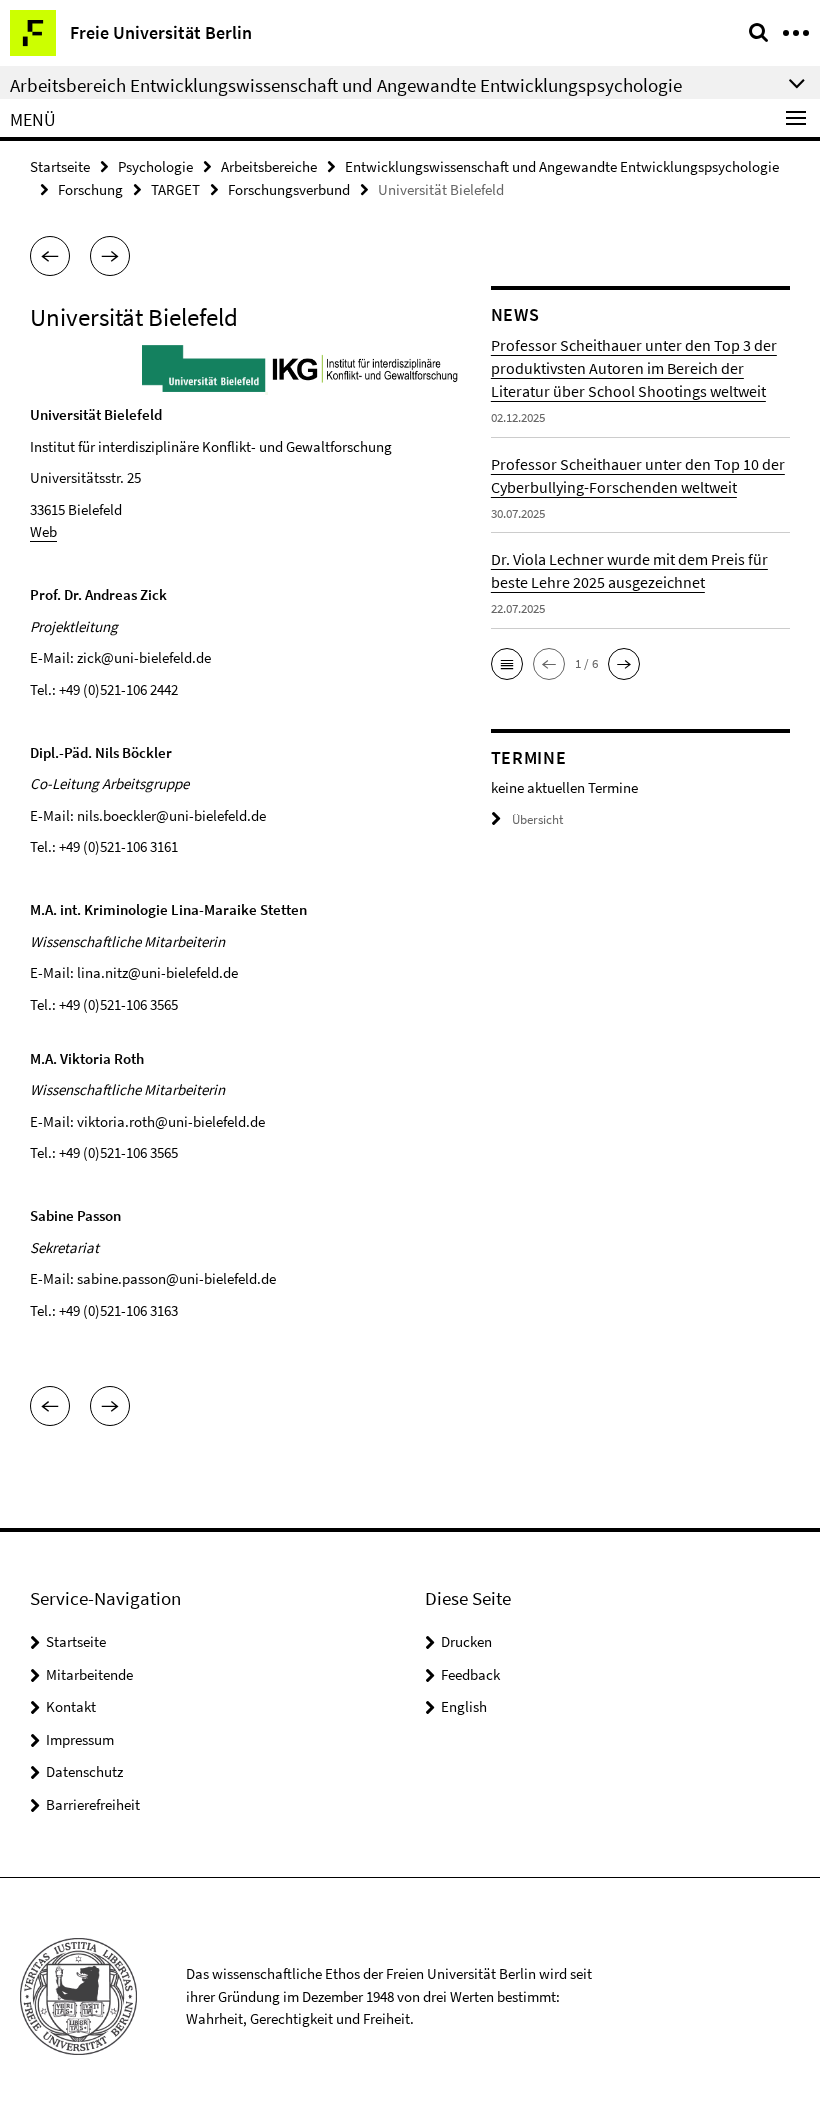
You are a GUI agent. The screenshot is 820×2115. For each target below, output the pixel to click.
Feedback (470, 1674)
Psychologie (155, 166)
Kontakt (71, 1706)
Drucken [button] (466, 1641)
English (464, 1706)
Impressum (80, 1739)
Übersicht (537, 819)
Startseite (60, 166)
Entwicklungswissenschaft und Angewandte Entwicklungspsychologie (562, 166)
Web (43, 531)
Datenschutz (84, 1771)
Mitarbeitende (89, 1674)
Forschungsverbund (289, 189)
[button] (50, 256)
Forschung (90, 189)
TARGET (175, 189)
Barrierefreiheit (93, 1804)
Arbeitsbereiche (269, 166)
